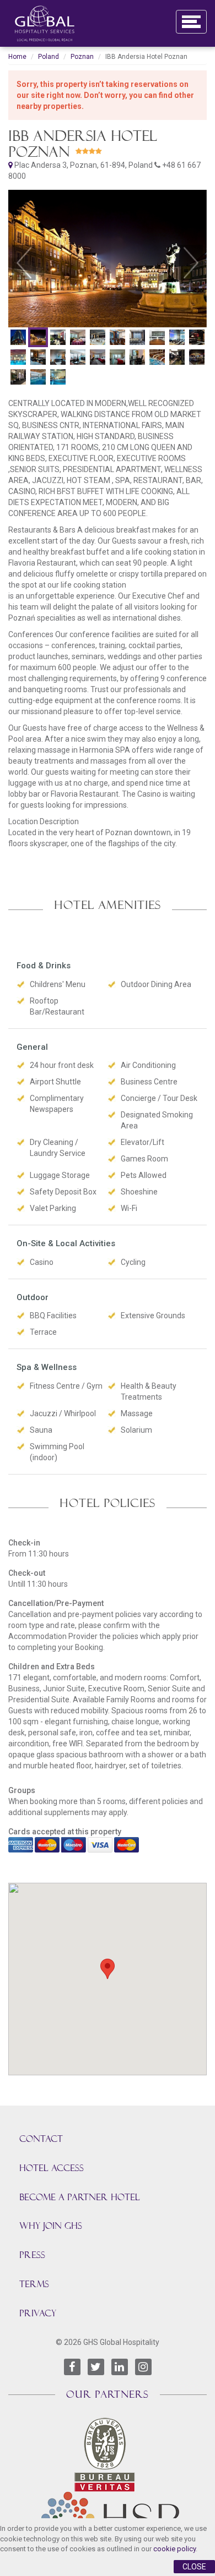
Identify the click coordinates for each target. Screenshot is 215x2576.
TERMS (34, 2284)
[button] (24, 262)
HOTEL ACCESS (52, 2168)
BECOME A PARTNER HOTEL (80, 2197)
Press (32, 2255)
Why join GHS (51, 2226)
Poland (49, 57)
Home (17, 57)
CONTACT (41, 2139)
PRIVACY (38, 2313)
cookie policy (174, 2549)
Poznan (82, 57)
